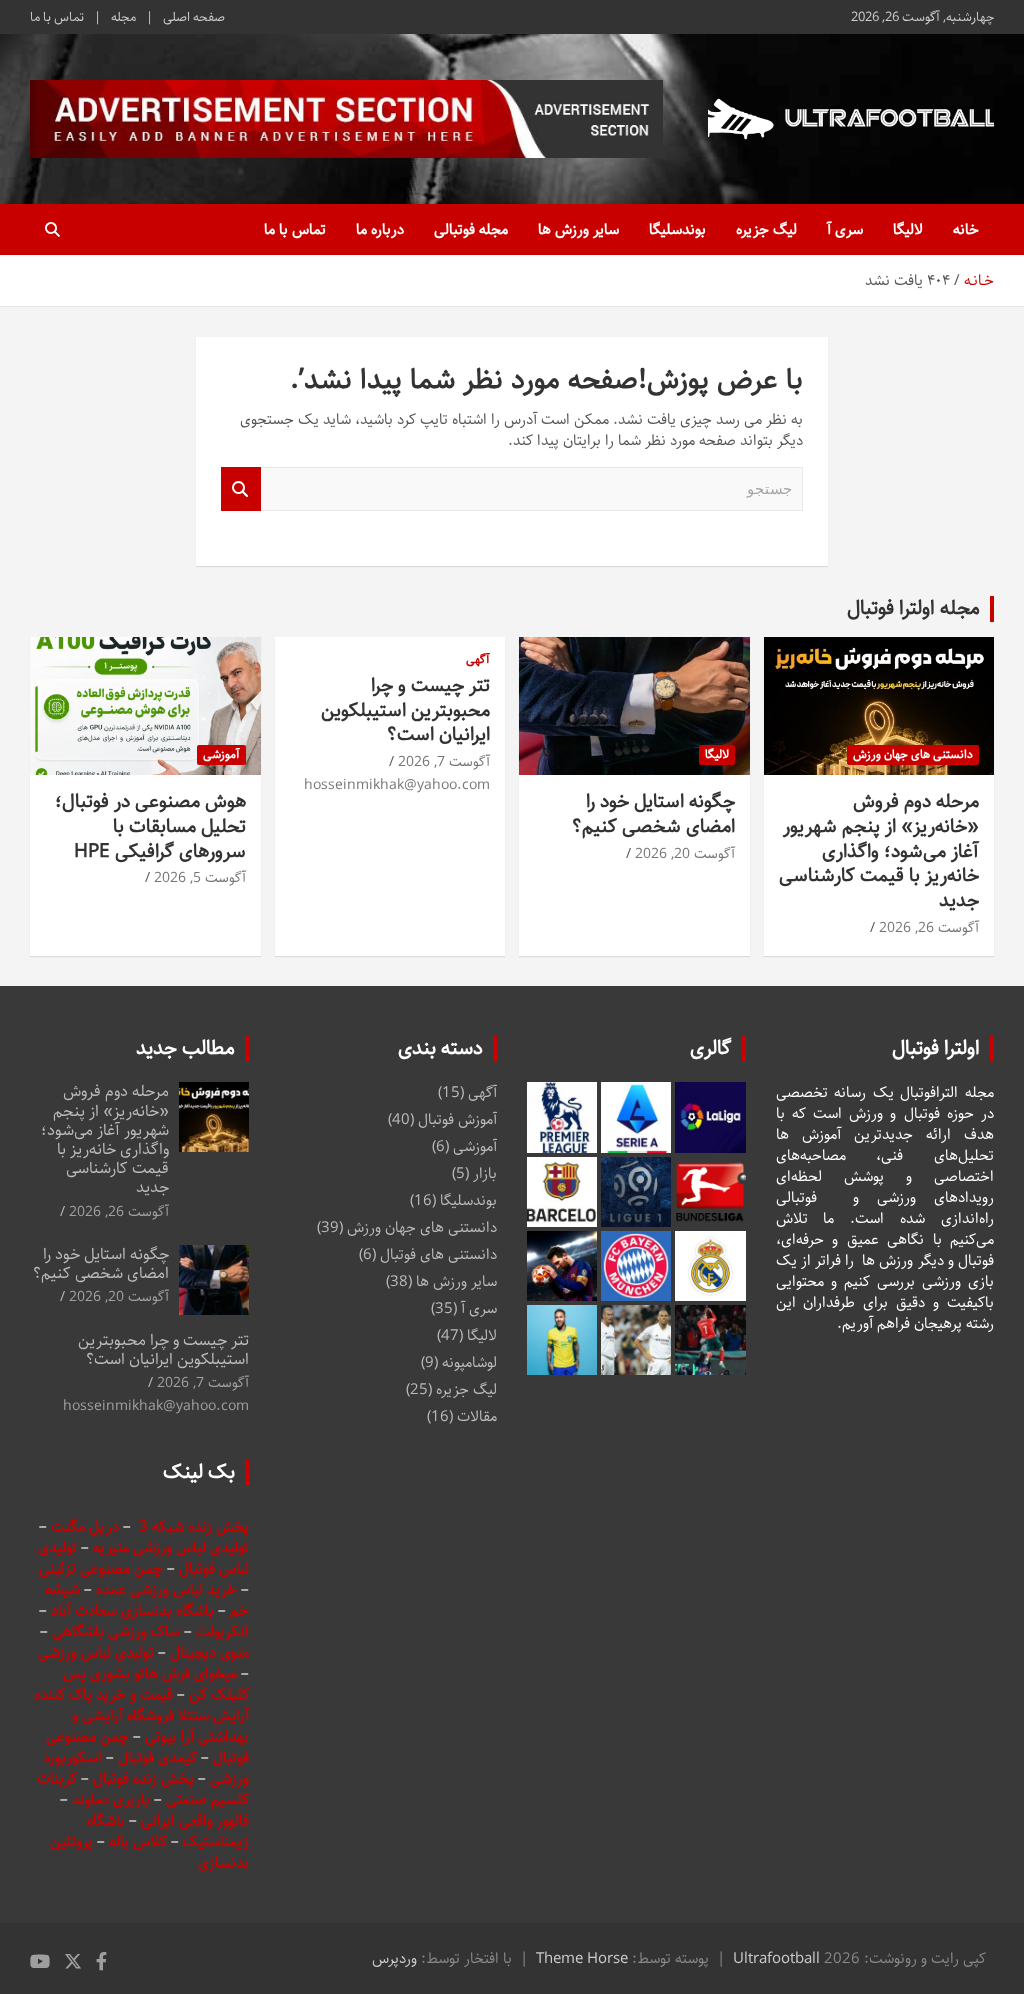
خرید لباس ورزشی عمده (166, 1589)
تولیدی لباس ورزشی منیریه (171, 1547)
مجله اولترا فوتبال (913, 608)
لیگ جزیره (766, 229)
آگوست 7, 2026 (444, 762)
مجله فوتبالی (471, 229)
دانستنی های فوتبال (438, 1254)
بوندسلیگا (677, 229)
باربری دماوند (113, 1799)
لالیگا (908, 229)
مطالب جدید (185, 1048)
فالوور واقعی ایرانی (195, 1820)
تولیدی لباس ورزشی (96, 1652)
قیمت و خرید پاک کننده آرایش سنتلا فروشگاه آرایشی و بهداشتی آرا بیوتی (141, 1715)
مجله (123, 17)
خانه (966, 229)
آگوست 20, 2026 (685, 854)
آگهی (478, 660)
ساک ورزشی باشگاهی (118, 1631)
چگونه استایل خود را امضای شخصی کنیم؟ (653, 814)
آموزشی (221, 754)
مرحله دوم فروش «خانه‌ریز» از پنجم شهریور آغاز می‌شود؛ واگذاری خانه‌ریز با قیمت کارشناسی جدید (879, 851)
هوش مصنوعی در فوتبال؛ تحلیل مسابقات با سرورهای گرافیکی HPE (150, 826)
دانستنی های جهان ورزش (913, 754)
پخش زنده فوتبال (145, 1778)
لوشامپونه (469, 1362)
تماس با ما (57, 17)
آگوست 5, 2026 (200, 878)
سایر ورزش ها (578, 229)
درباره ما (380, 229)
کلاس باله (140, 1841)
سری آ (845, 229)
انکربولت (222, 1631)
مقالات (477, 1416)
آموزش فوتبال (457, 1119)
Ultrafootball (776, 1958)
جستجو (241, 489)
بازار (485, 1173)
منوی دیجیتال (209, 1652)
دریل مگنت (85, 1526)
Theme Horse (582, 1958)
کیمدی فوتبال (157, 1757)
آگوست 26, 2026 (929, 928)
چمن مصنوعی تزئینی (101, 1568)
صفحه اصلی (194, 17)
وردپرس (394, 1958)
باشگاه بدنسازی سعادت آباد (132, 1610)
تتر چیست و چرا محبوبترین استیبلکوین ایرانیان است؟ (405, 710)
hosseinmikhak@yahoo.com (397, 785)
